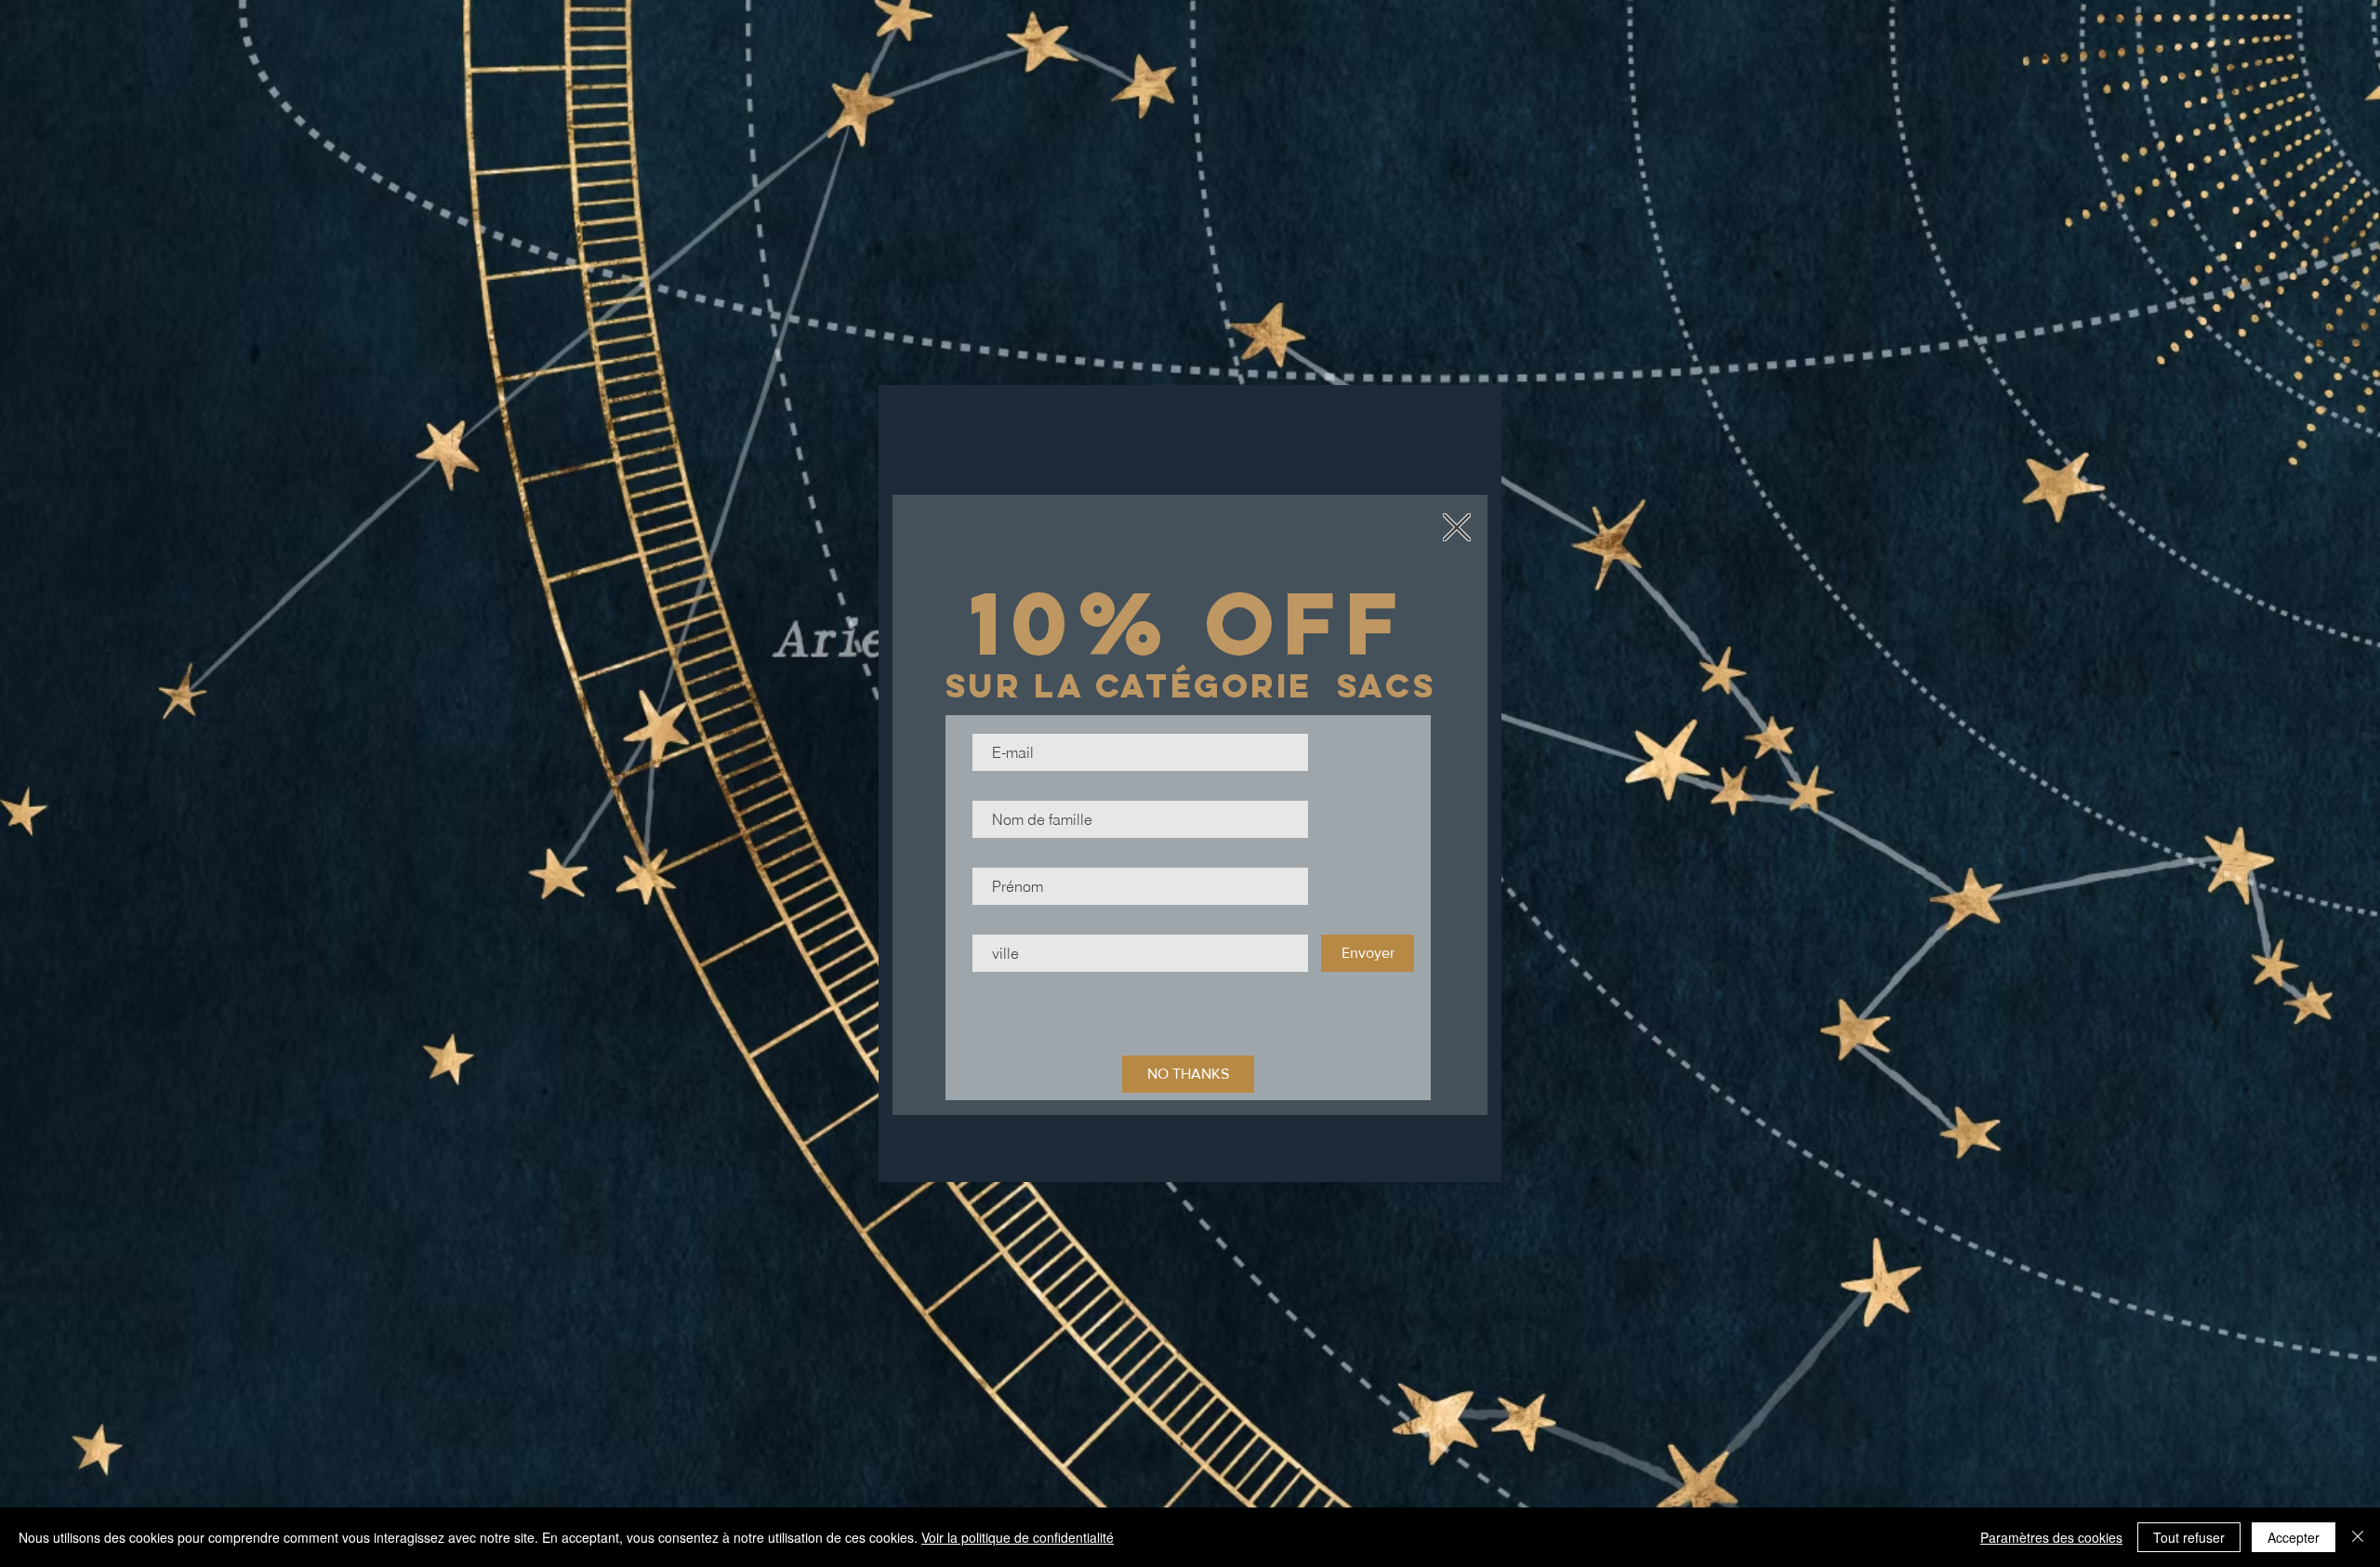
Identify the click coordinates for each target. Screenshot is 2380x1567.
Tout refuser (2189, 1537)
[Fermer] (2358, 1537)
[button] (1457, 527)
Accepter (2294, 1537)
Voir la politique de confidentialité (1018, 1537)
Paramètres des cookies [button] (2051, 1537)
